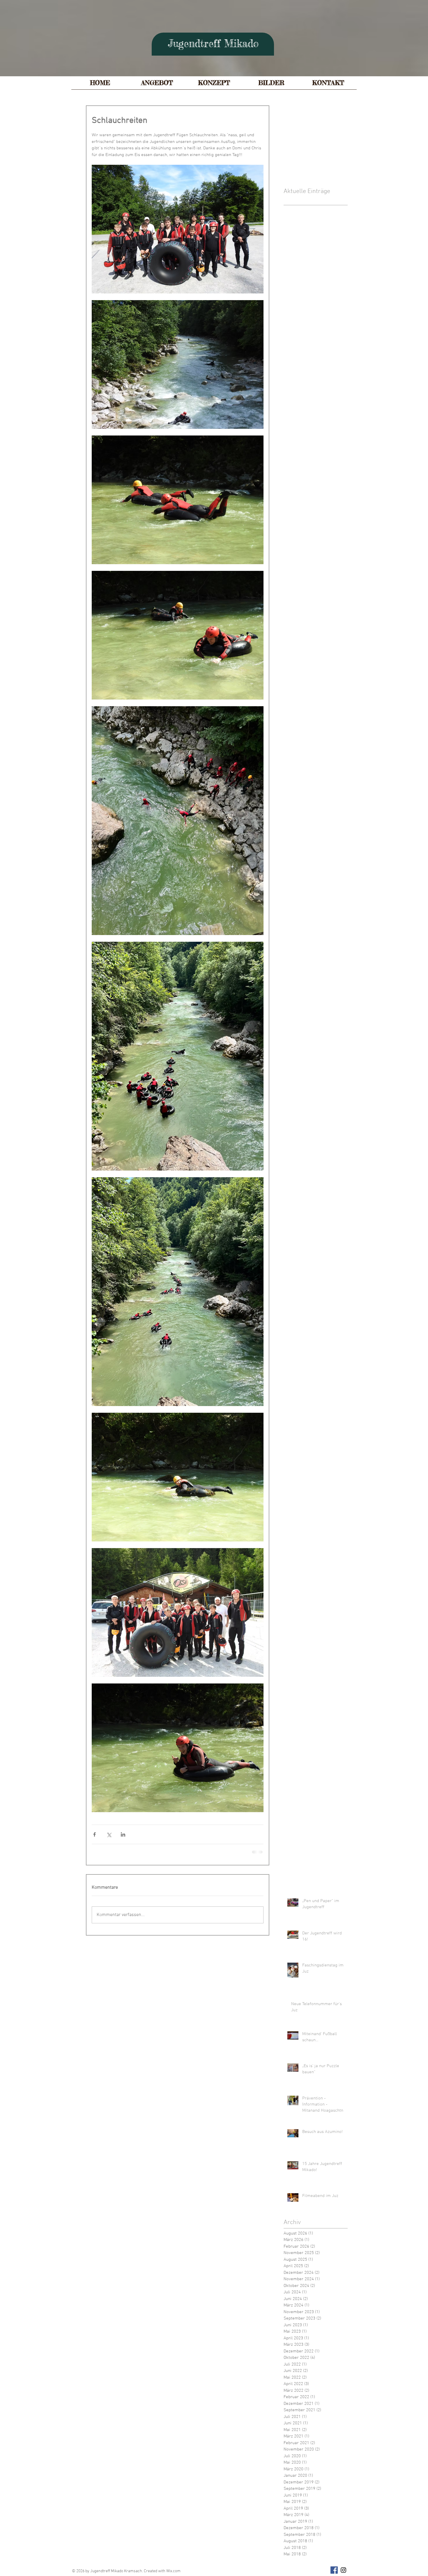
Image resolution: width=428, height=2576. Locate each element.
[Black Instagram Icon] (343, 2570)
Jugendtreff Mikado (213, 44)
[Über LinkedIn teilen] (123, 1834)
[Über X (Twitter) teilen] (109, 1834)
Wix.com (173, 2571)
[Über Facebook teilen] (94, 1834)
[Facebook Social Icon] (334, 2570)
